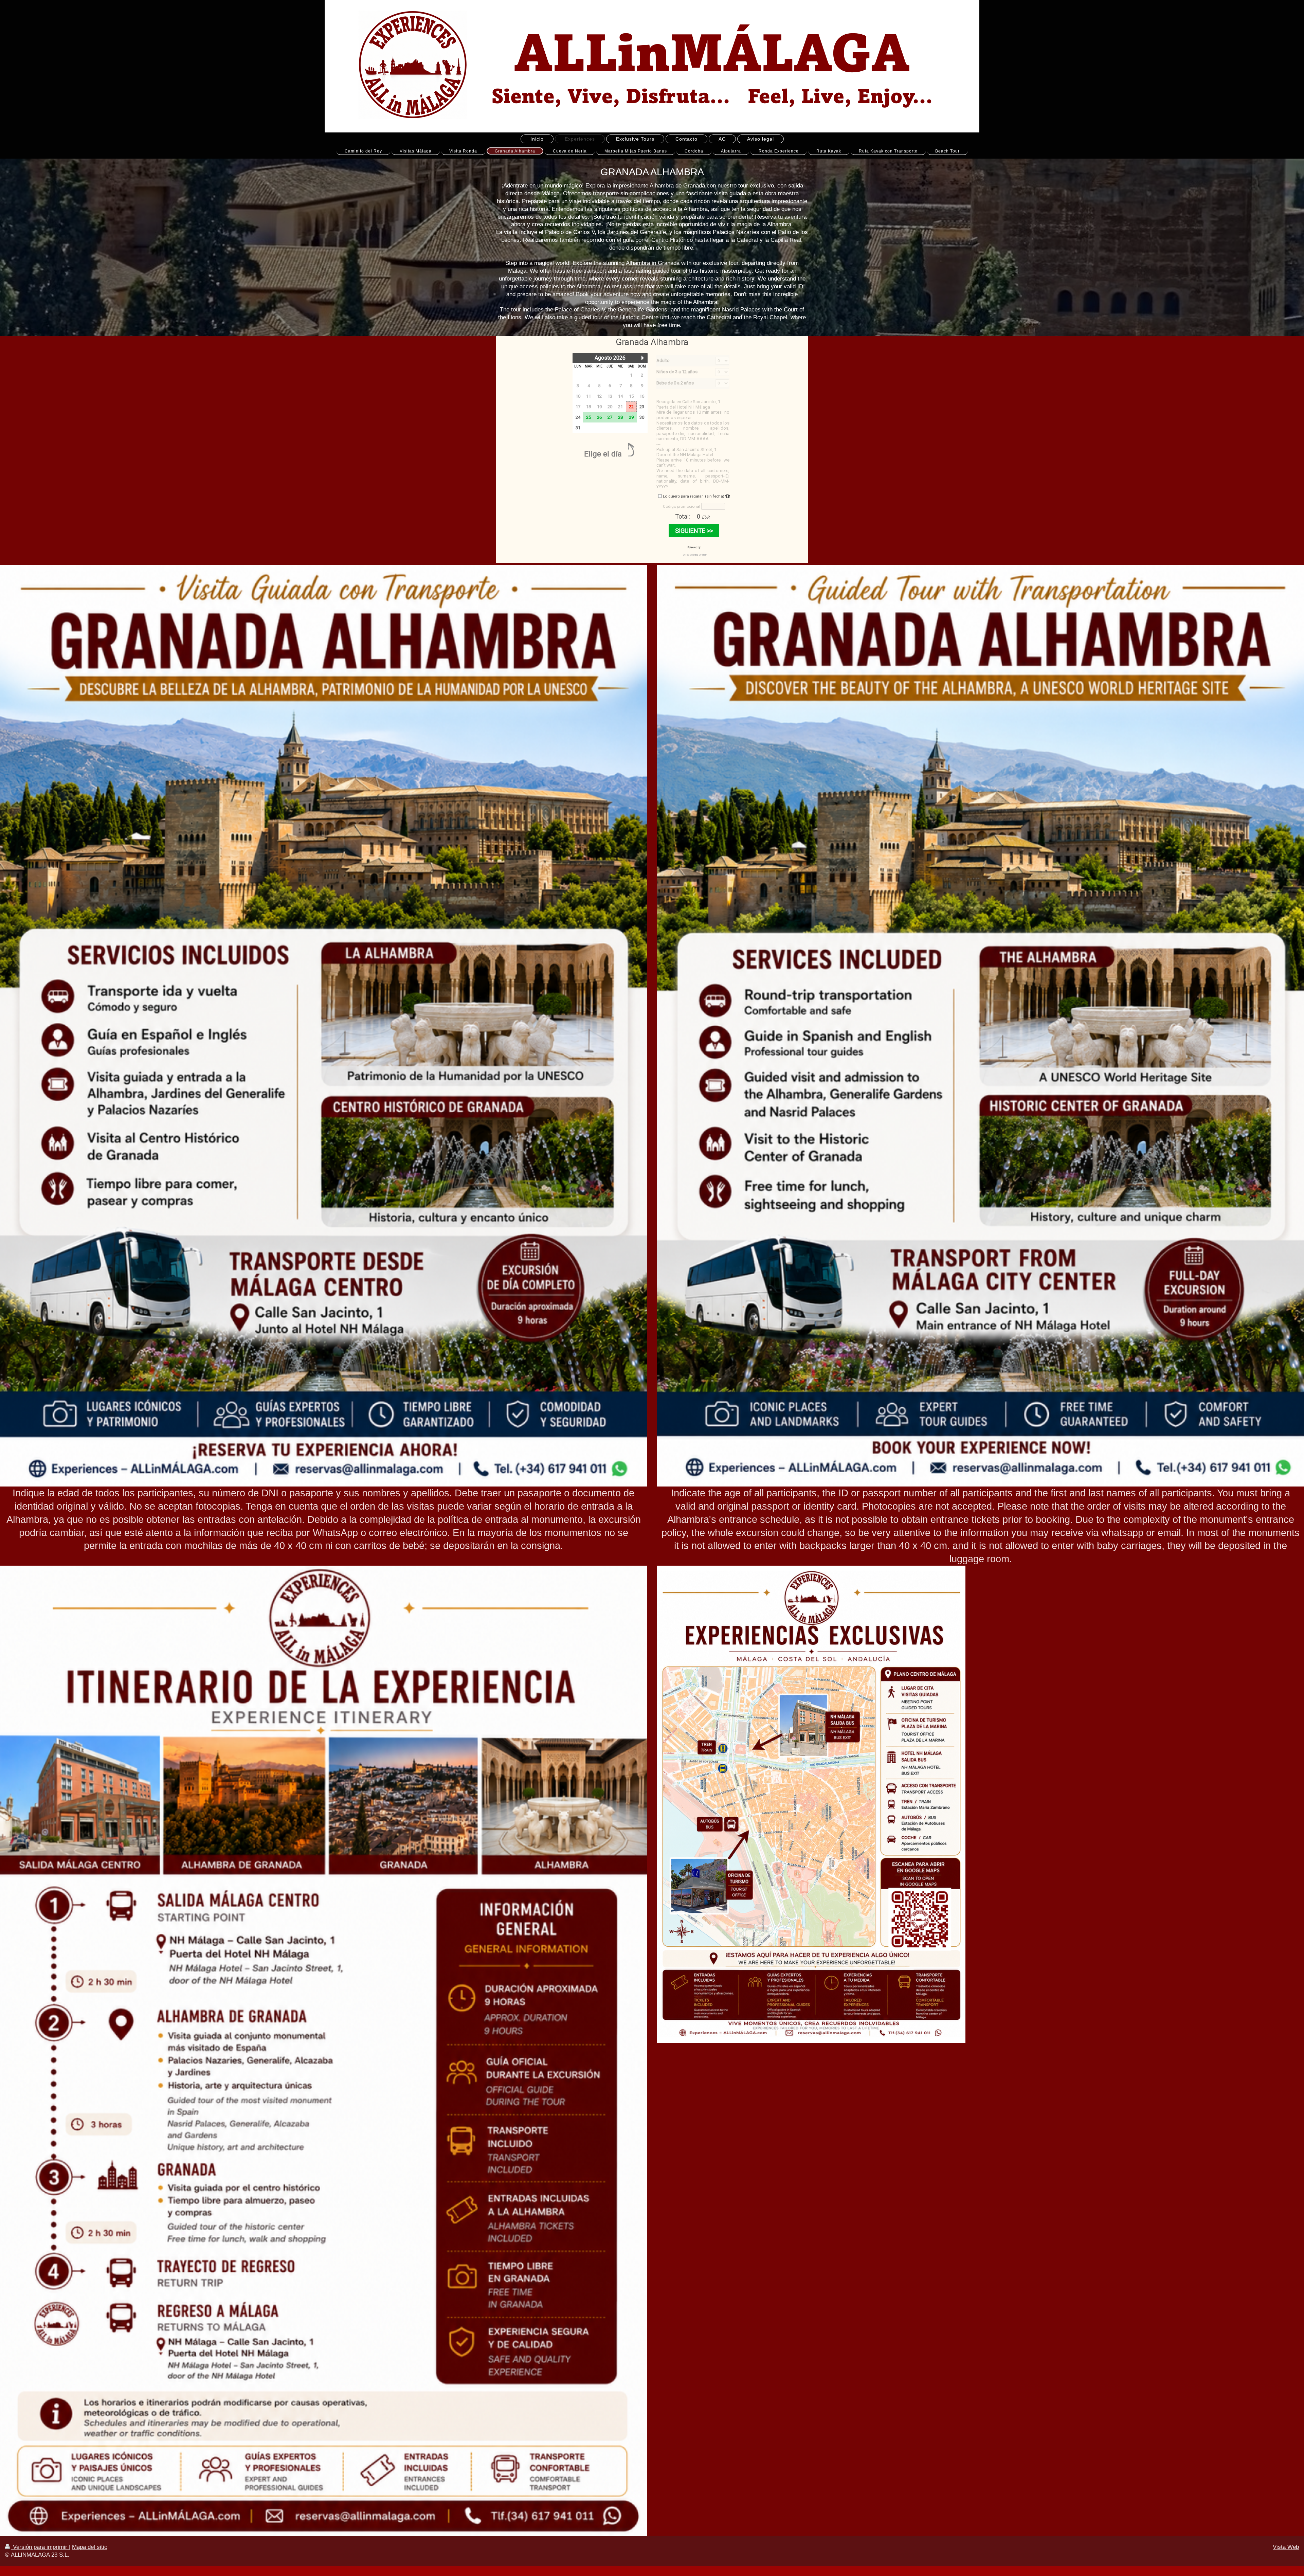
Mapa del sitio (90, 2547)
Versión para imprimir (40, 2547)
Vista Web (1286, 2547)
